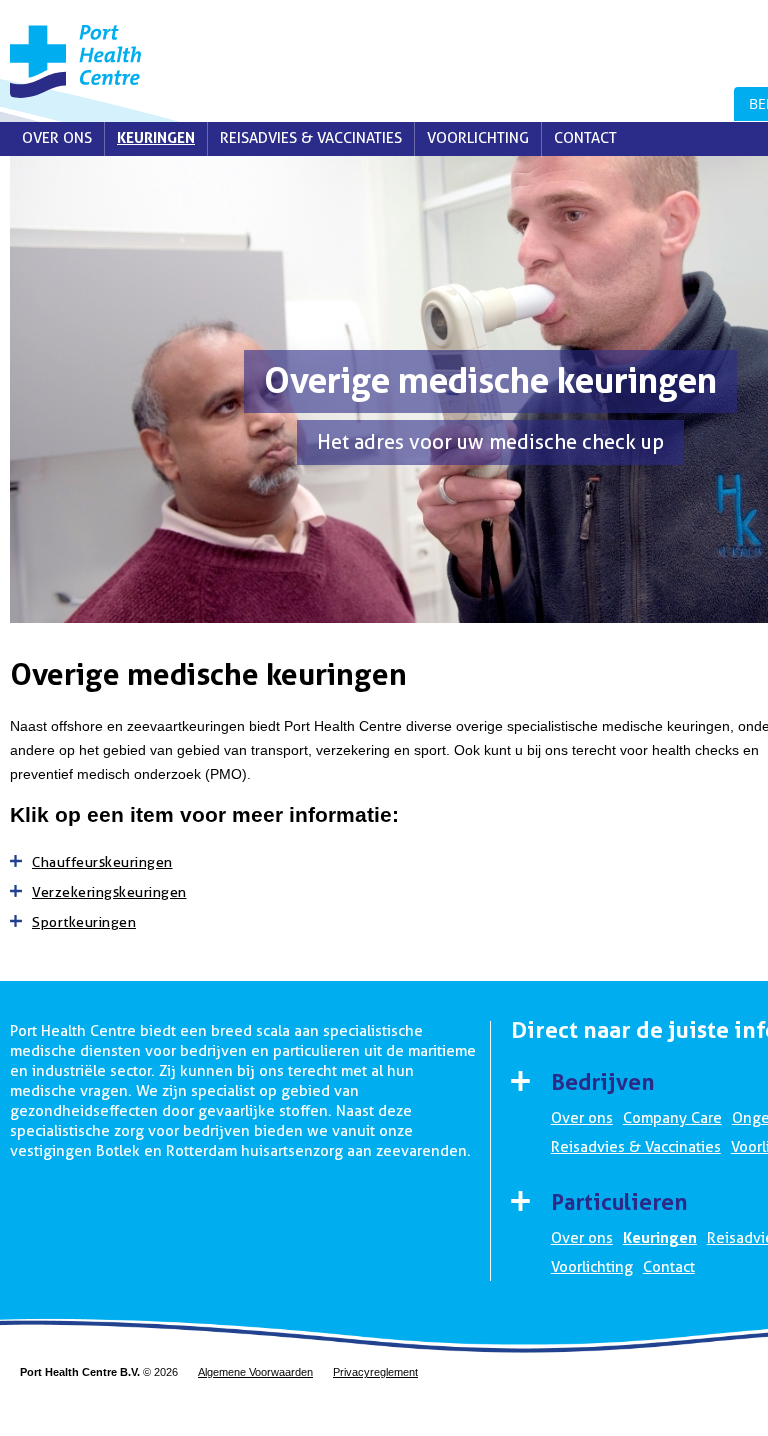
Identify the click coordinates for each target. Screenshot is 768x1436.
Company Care (672, 1118)
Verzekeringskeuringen (109, 892)
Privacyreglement (375, 1372)
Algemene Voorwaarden (255, 1372)
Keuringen (156, 138)
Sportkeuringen (84, 922)
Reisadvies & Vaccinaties (311, 138)
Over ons (57, 138)
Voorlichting (478, 138)
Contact (585, 138)
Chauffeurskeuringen (102, 862)
